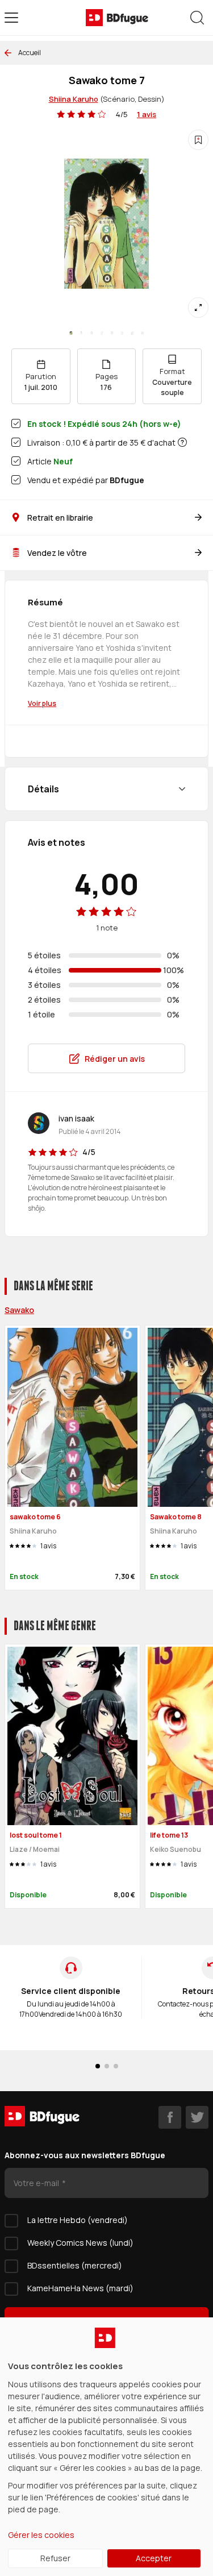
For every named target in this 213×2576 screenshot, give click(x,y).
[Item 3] (102, 333)
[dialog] (106, 2447)
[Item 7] (143, 333)
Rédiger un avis (115, 1059)
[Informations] (182, 442)
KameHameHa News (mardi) (80, 2288)
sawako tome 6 (35, 1517)
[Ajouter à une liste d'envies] (198, 140)
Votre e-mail (37, 2183)
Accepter (154, 2558)
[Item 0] (71, 333)
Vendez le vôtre (57, 553)
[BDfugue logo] (117, 18)
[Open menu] (11, 18)
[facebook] (170, 2117)
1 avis (147, 114)
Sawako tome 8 (176, 1517)
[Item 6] (132, 333)
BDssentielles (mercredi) (75, 2265)
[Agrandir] (198, 308)
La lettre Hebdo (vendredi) (78, 2220)
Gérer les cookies (41, 2535)
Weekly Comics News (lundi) (80, 2243)
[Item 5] (122, 333)
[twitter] (197, 2117)
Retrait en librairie (60, 518)
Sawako (19, 1310)
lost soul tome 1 (36, 1835)
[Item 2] (91, 333)
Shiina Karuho (74, 99)
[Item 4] (112, 333)
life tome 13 (169, 1835)
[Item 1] (81, 333)
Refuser (55, 2558)
